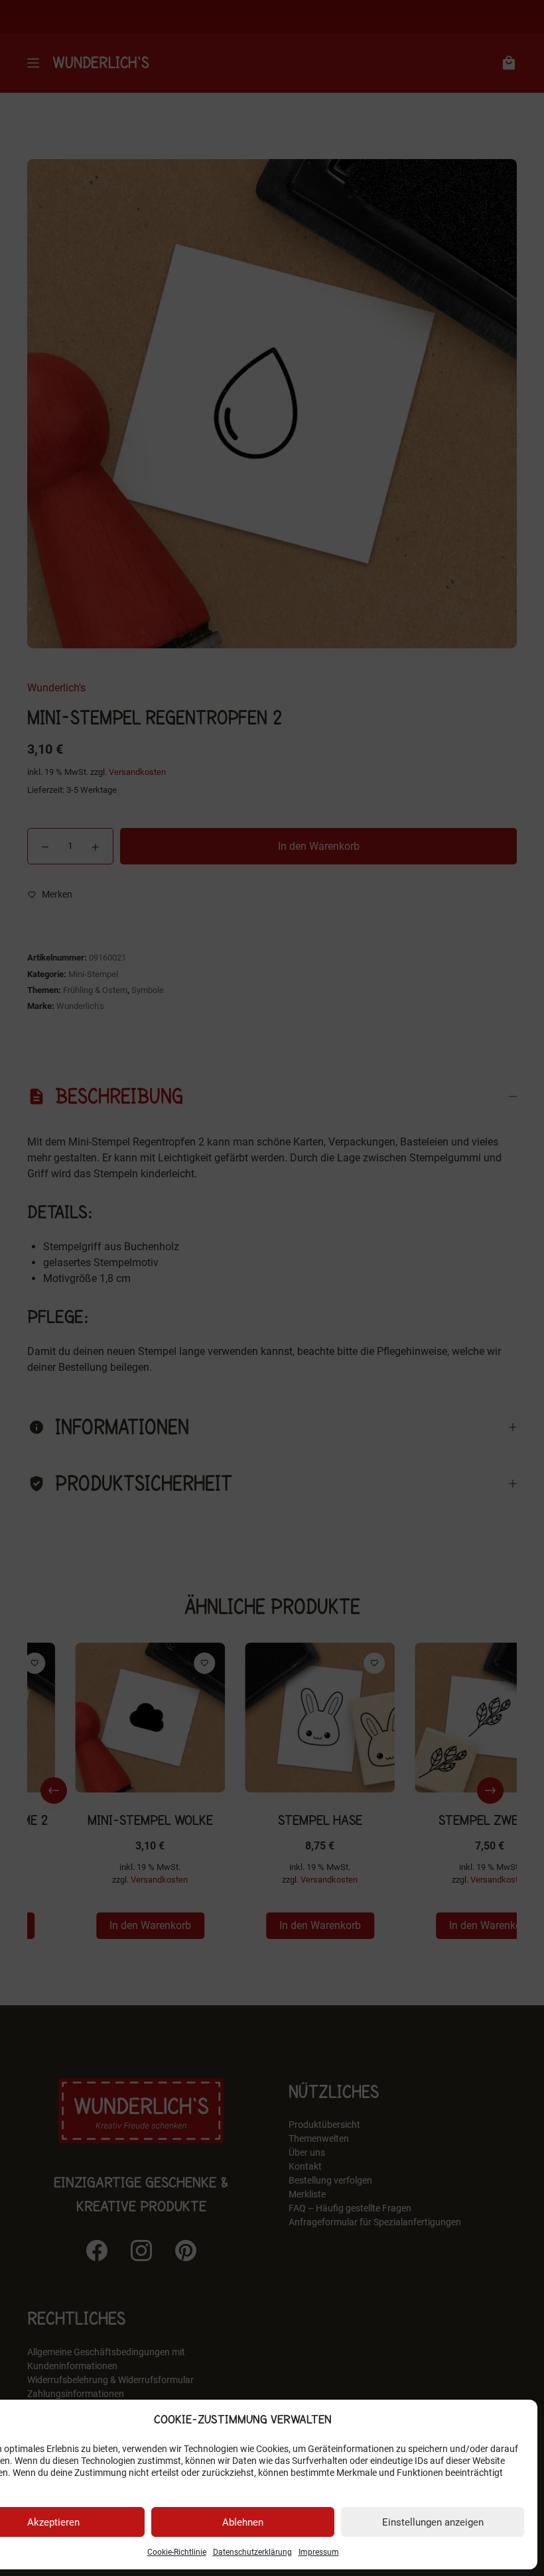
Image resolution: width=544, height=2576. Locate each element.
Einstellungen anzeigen (433, 2522)
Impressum (319, 2552)
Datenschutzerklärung (252, 2552)
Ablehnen (243, 2522)
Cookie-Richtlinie (177, 2552)
